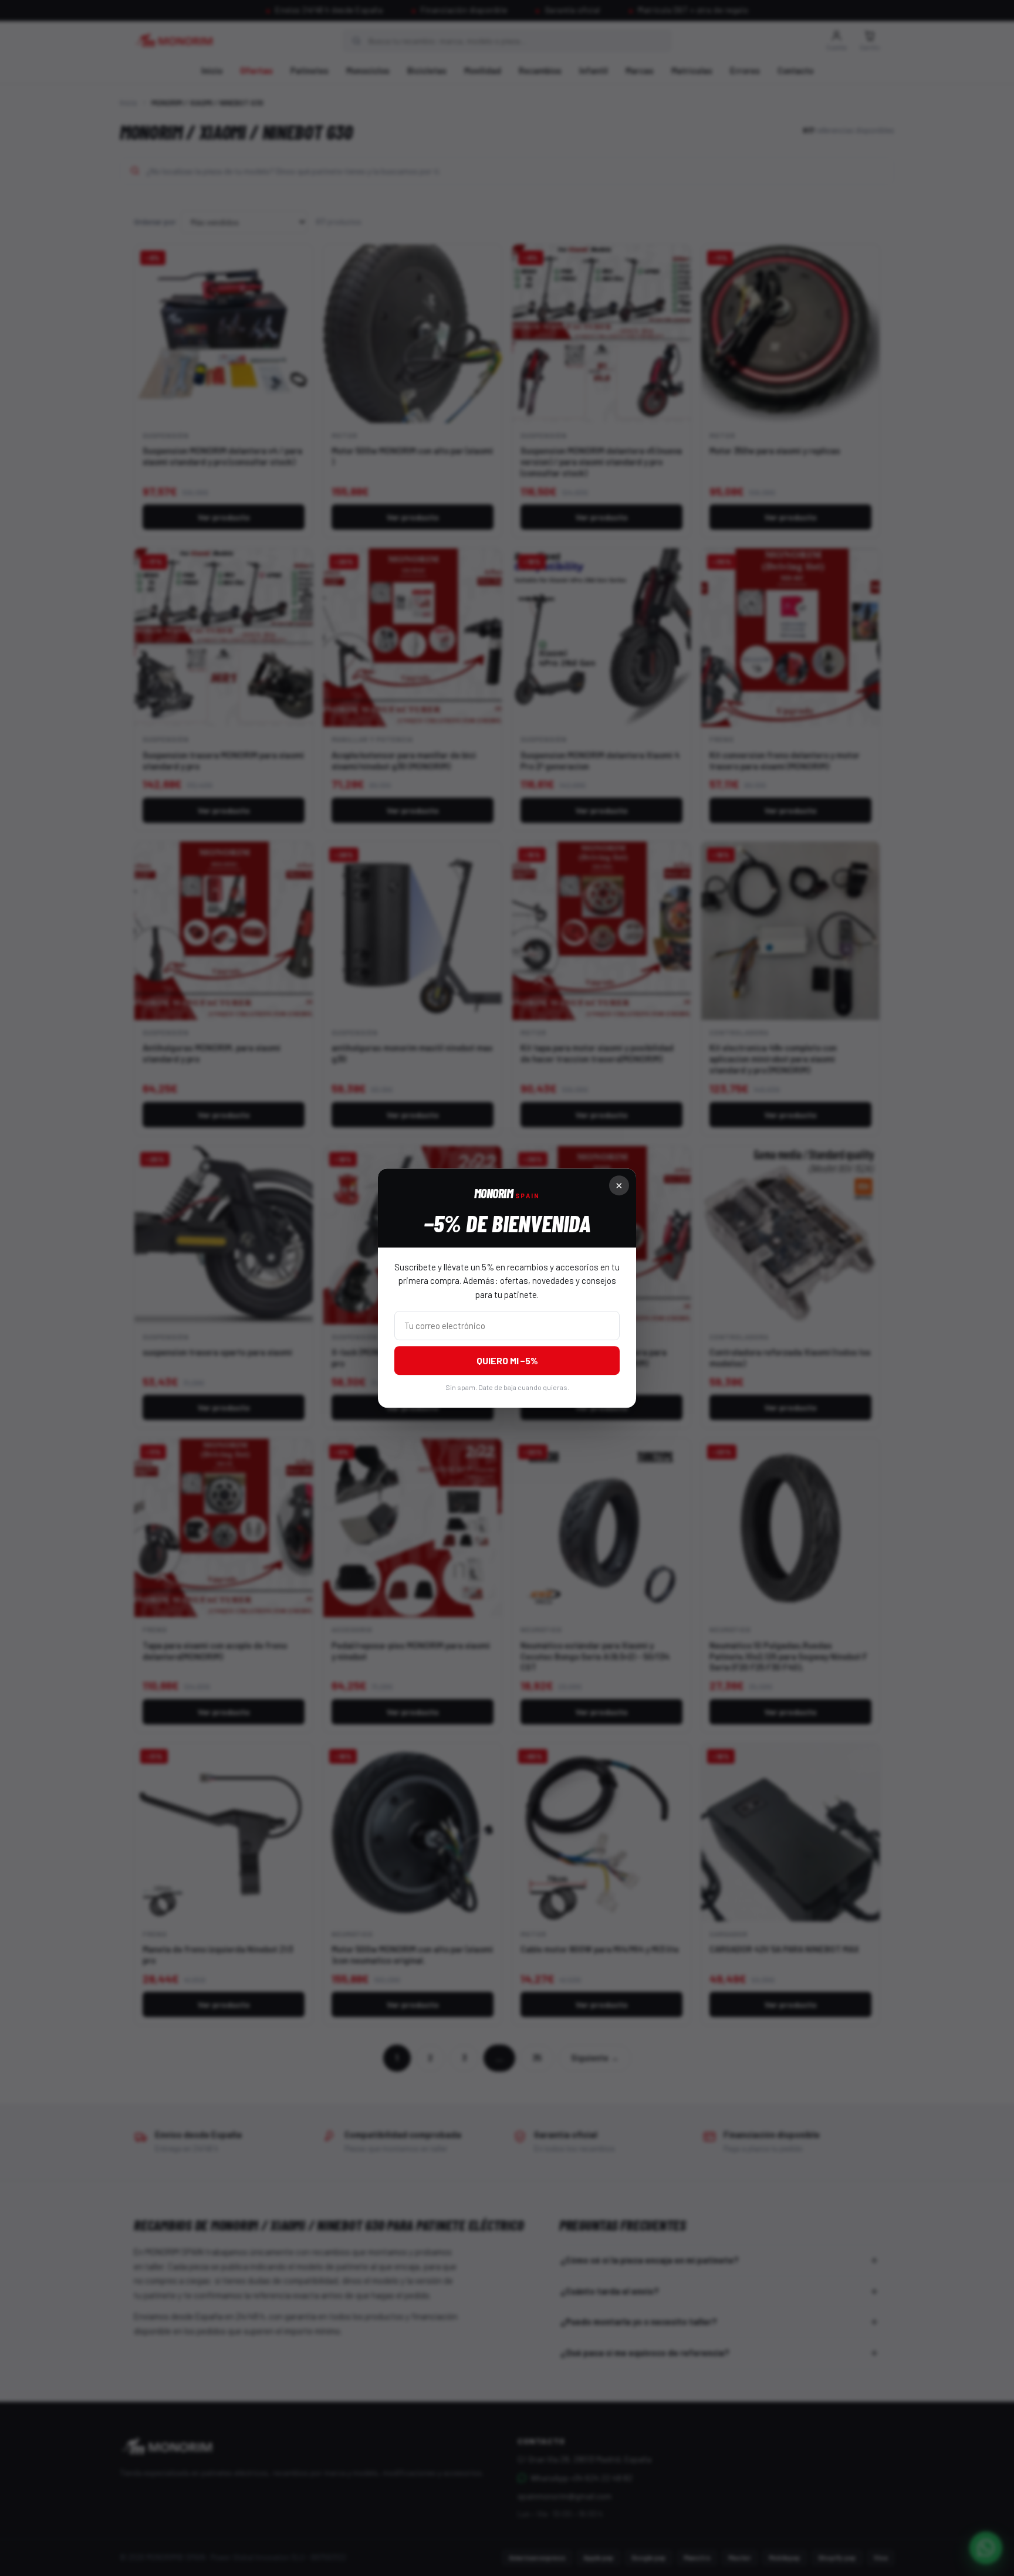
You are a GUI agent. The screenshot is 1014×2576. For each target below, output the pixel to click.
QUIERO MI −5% (507, 1360)
